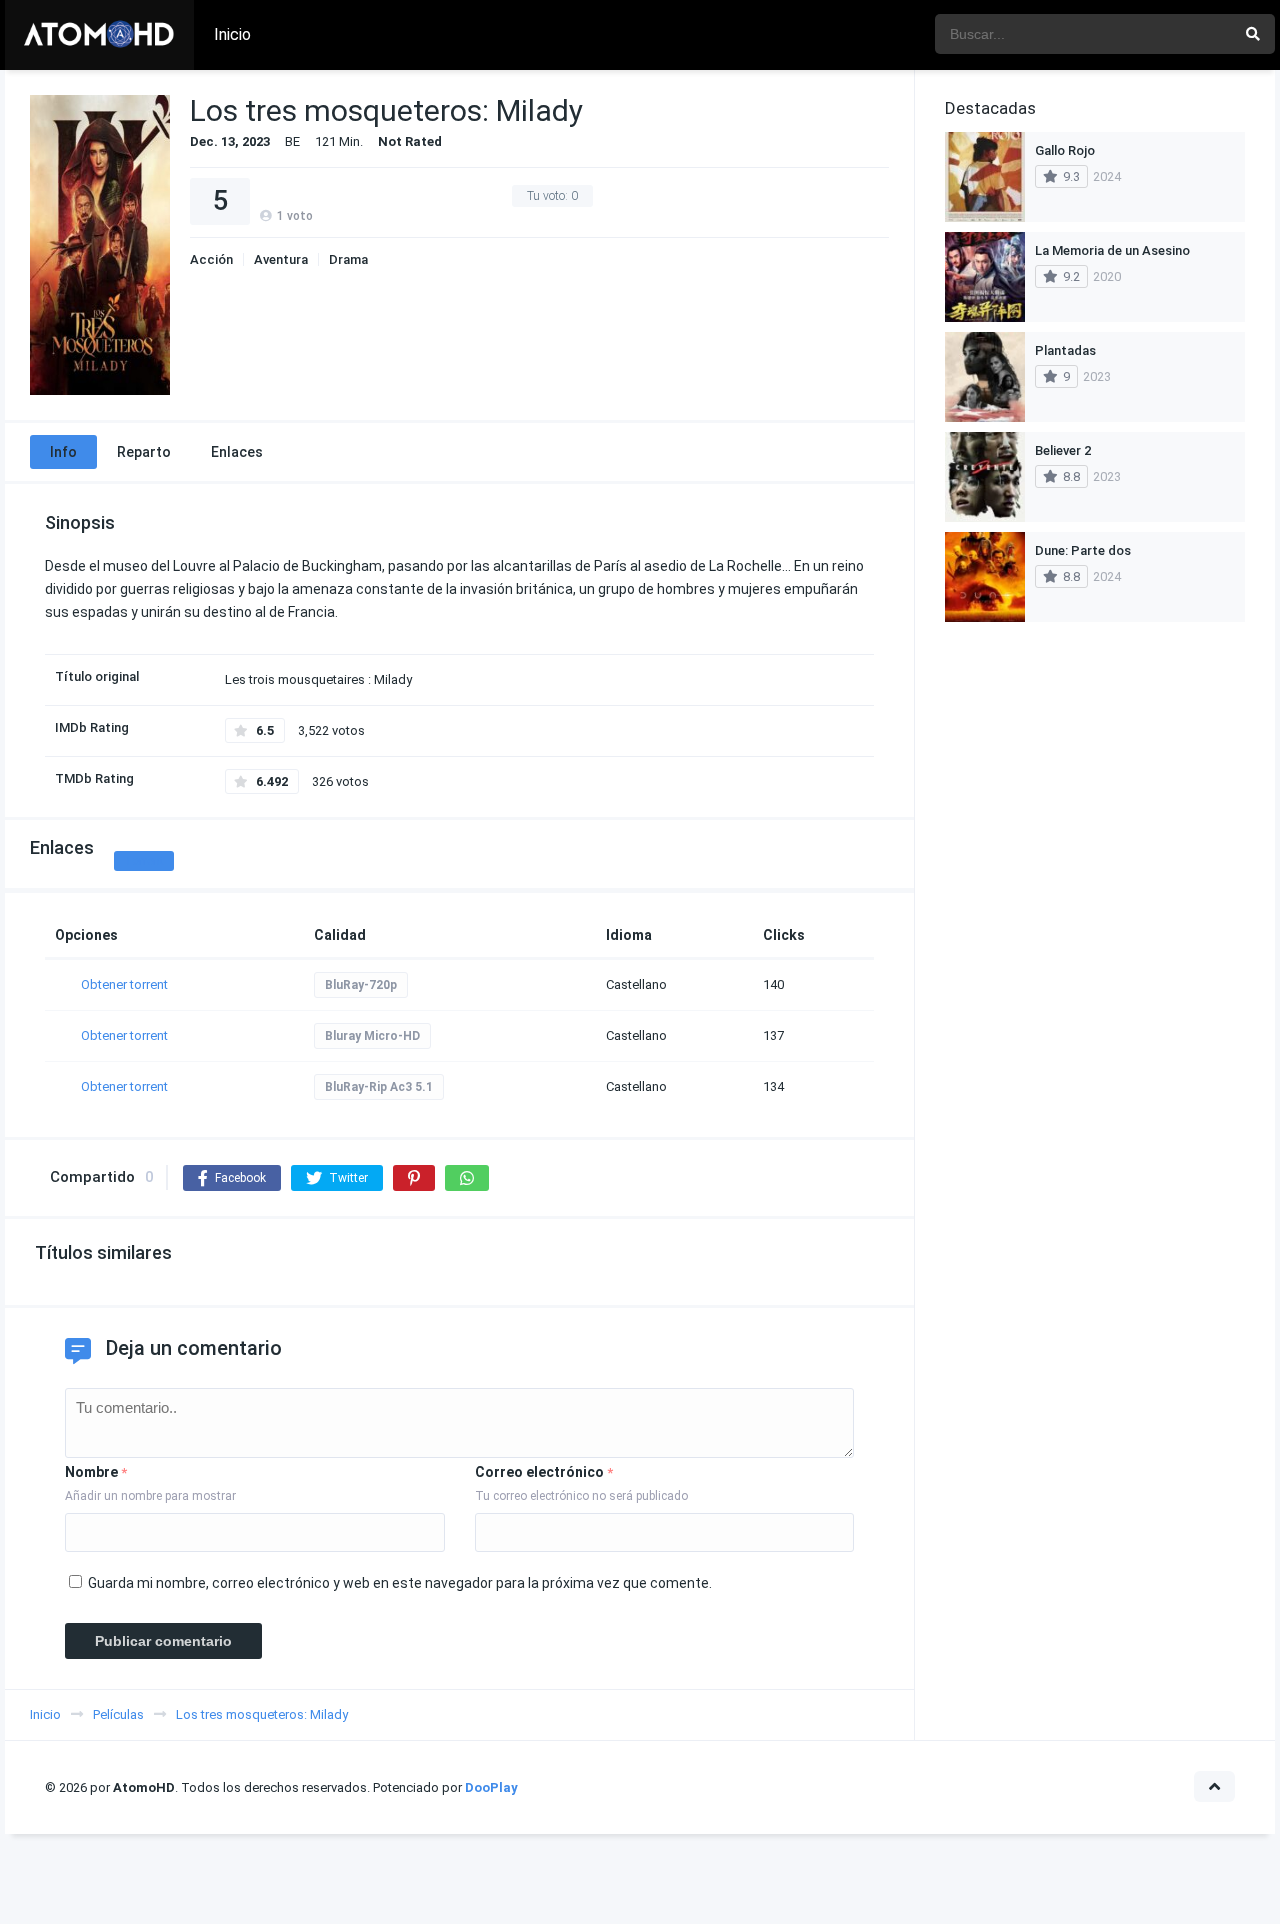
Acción (211, 259)
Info (63, 452)
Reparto (144, 452)
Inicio (232, 34)
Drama (348, 259)
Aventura (281, 259)
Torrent (144, 861)
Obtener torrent (124, 984)
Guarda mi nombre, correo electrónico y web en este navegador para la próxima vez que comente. (400, 1583)
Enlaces (237, 452)
